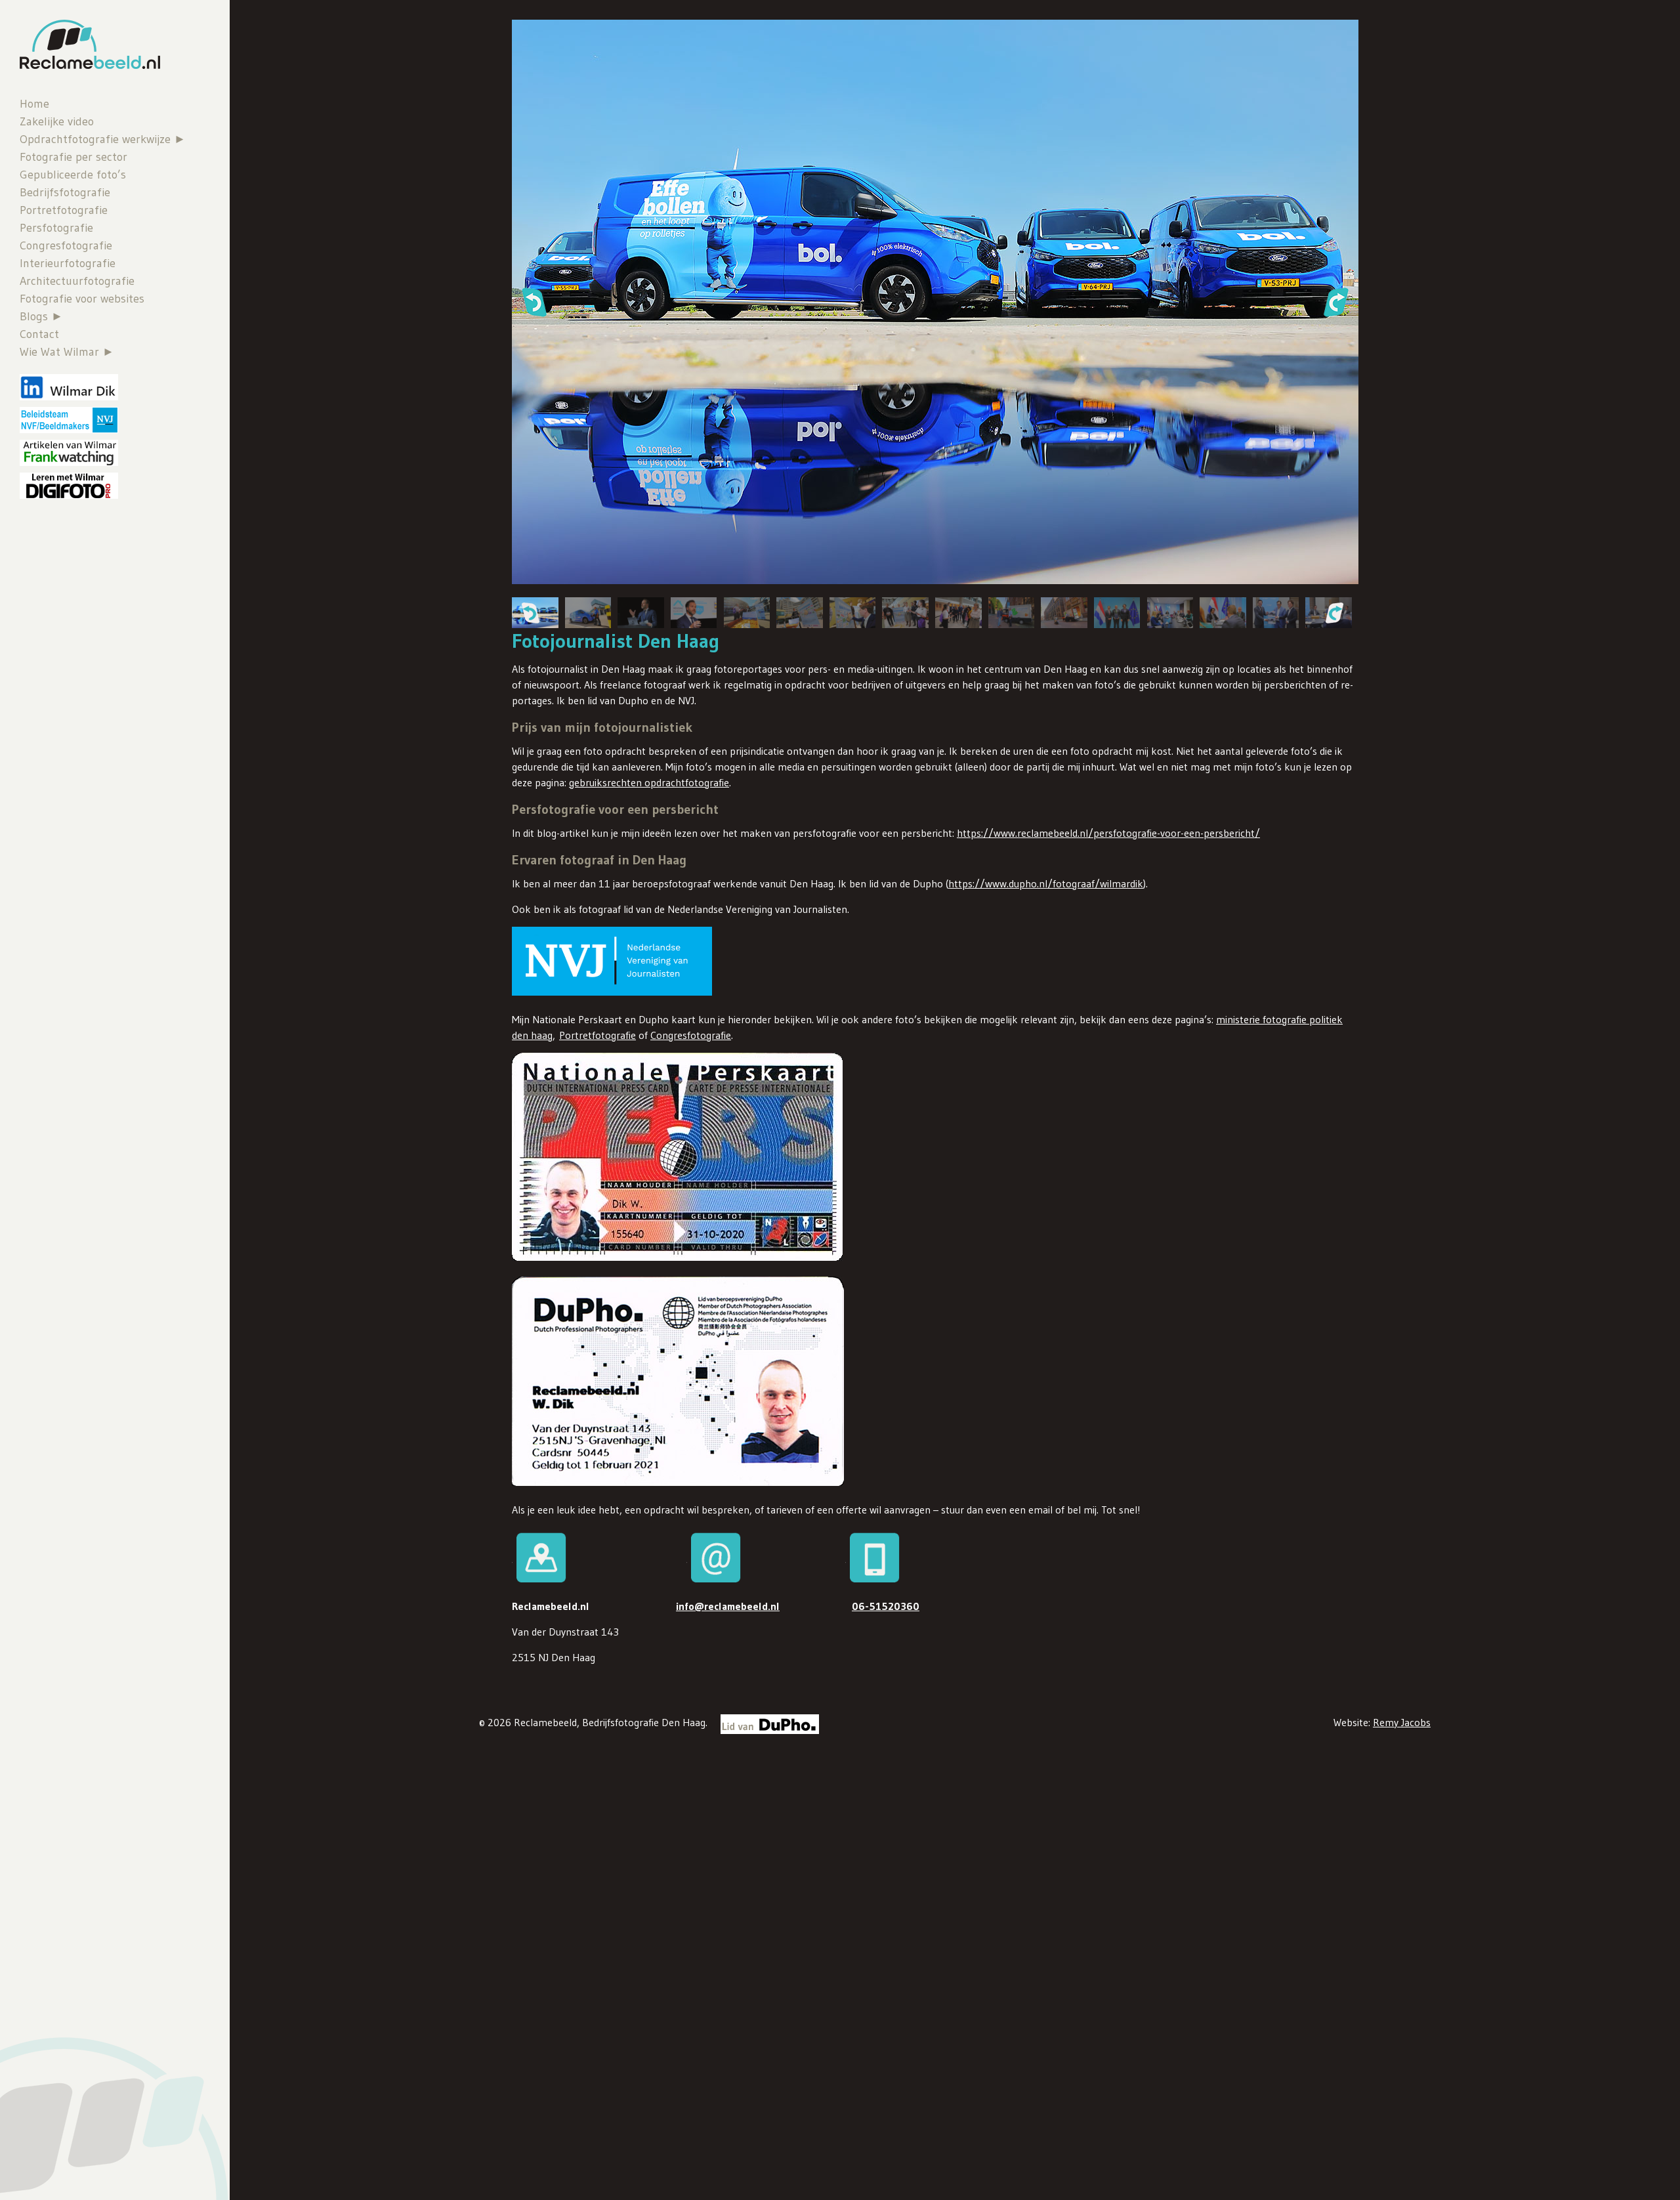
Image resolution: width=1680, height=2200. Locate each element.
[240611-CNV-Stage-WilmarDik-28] (905, 613)
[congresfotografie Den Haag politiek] (641, 613)
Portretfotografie (64, 210)
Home (34, 104)
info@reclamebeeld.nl (728, 1606)
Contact (39, 334)
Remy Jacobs (1402, 1722)
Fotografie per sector (73, 157)
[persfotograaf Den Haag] (1223, 613)
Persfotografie (56, 228)
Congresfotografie (66, 245)
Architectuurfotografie (77, 281)
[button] (534, 302)
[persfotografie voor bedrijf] (1012, 613)
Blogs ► (41, 316)
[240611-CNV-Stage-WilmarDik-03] (694, 613)
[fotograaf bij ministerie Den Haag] (1170, 613)
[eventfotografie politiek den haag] (588, 613)
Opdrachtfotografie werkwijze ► (103, 139)
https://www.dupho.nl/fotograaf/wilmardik (1046, 883)
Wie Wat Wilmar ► (67, 352)
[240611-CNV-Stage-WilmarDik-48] (800, 613)
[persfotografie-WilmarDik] (958, 613)
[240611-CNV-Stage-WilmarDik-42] (853, 613)
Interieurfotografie (68, 263)
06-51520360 (886, 1606)
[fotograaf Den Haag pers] (1276, 613)
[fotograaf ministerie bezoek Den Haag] (1117, 613)
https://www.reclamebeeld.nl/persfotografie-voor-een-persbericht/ (1108, 833)
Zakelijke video (57, 121)
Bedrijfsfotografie (65, 192)
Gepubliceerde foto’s (73, 175)
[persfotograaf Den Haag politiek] (1064, 613)
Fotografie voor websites (82, 299)
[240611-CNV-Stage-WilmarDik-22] (747, 613)
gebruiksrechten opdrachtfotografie (649, 782)
